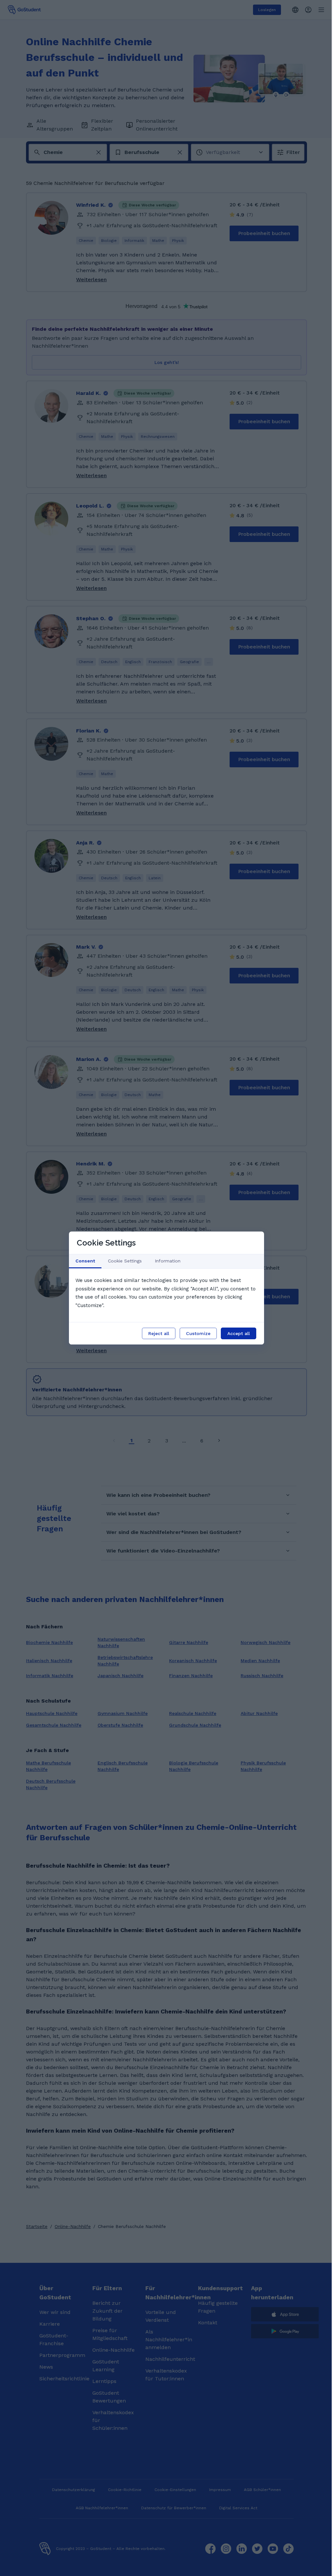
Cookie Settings (125, 1261)
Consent (85, 1261)
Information (168, 1261)
